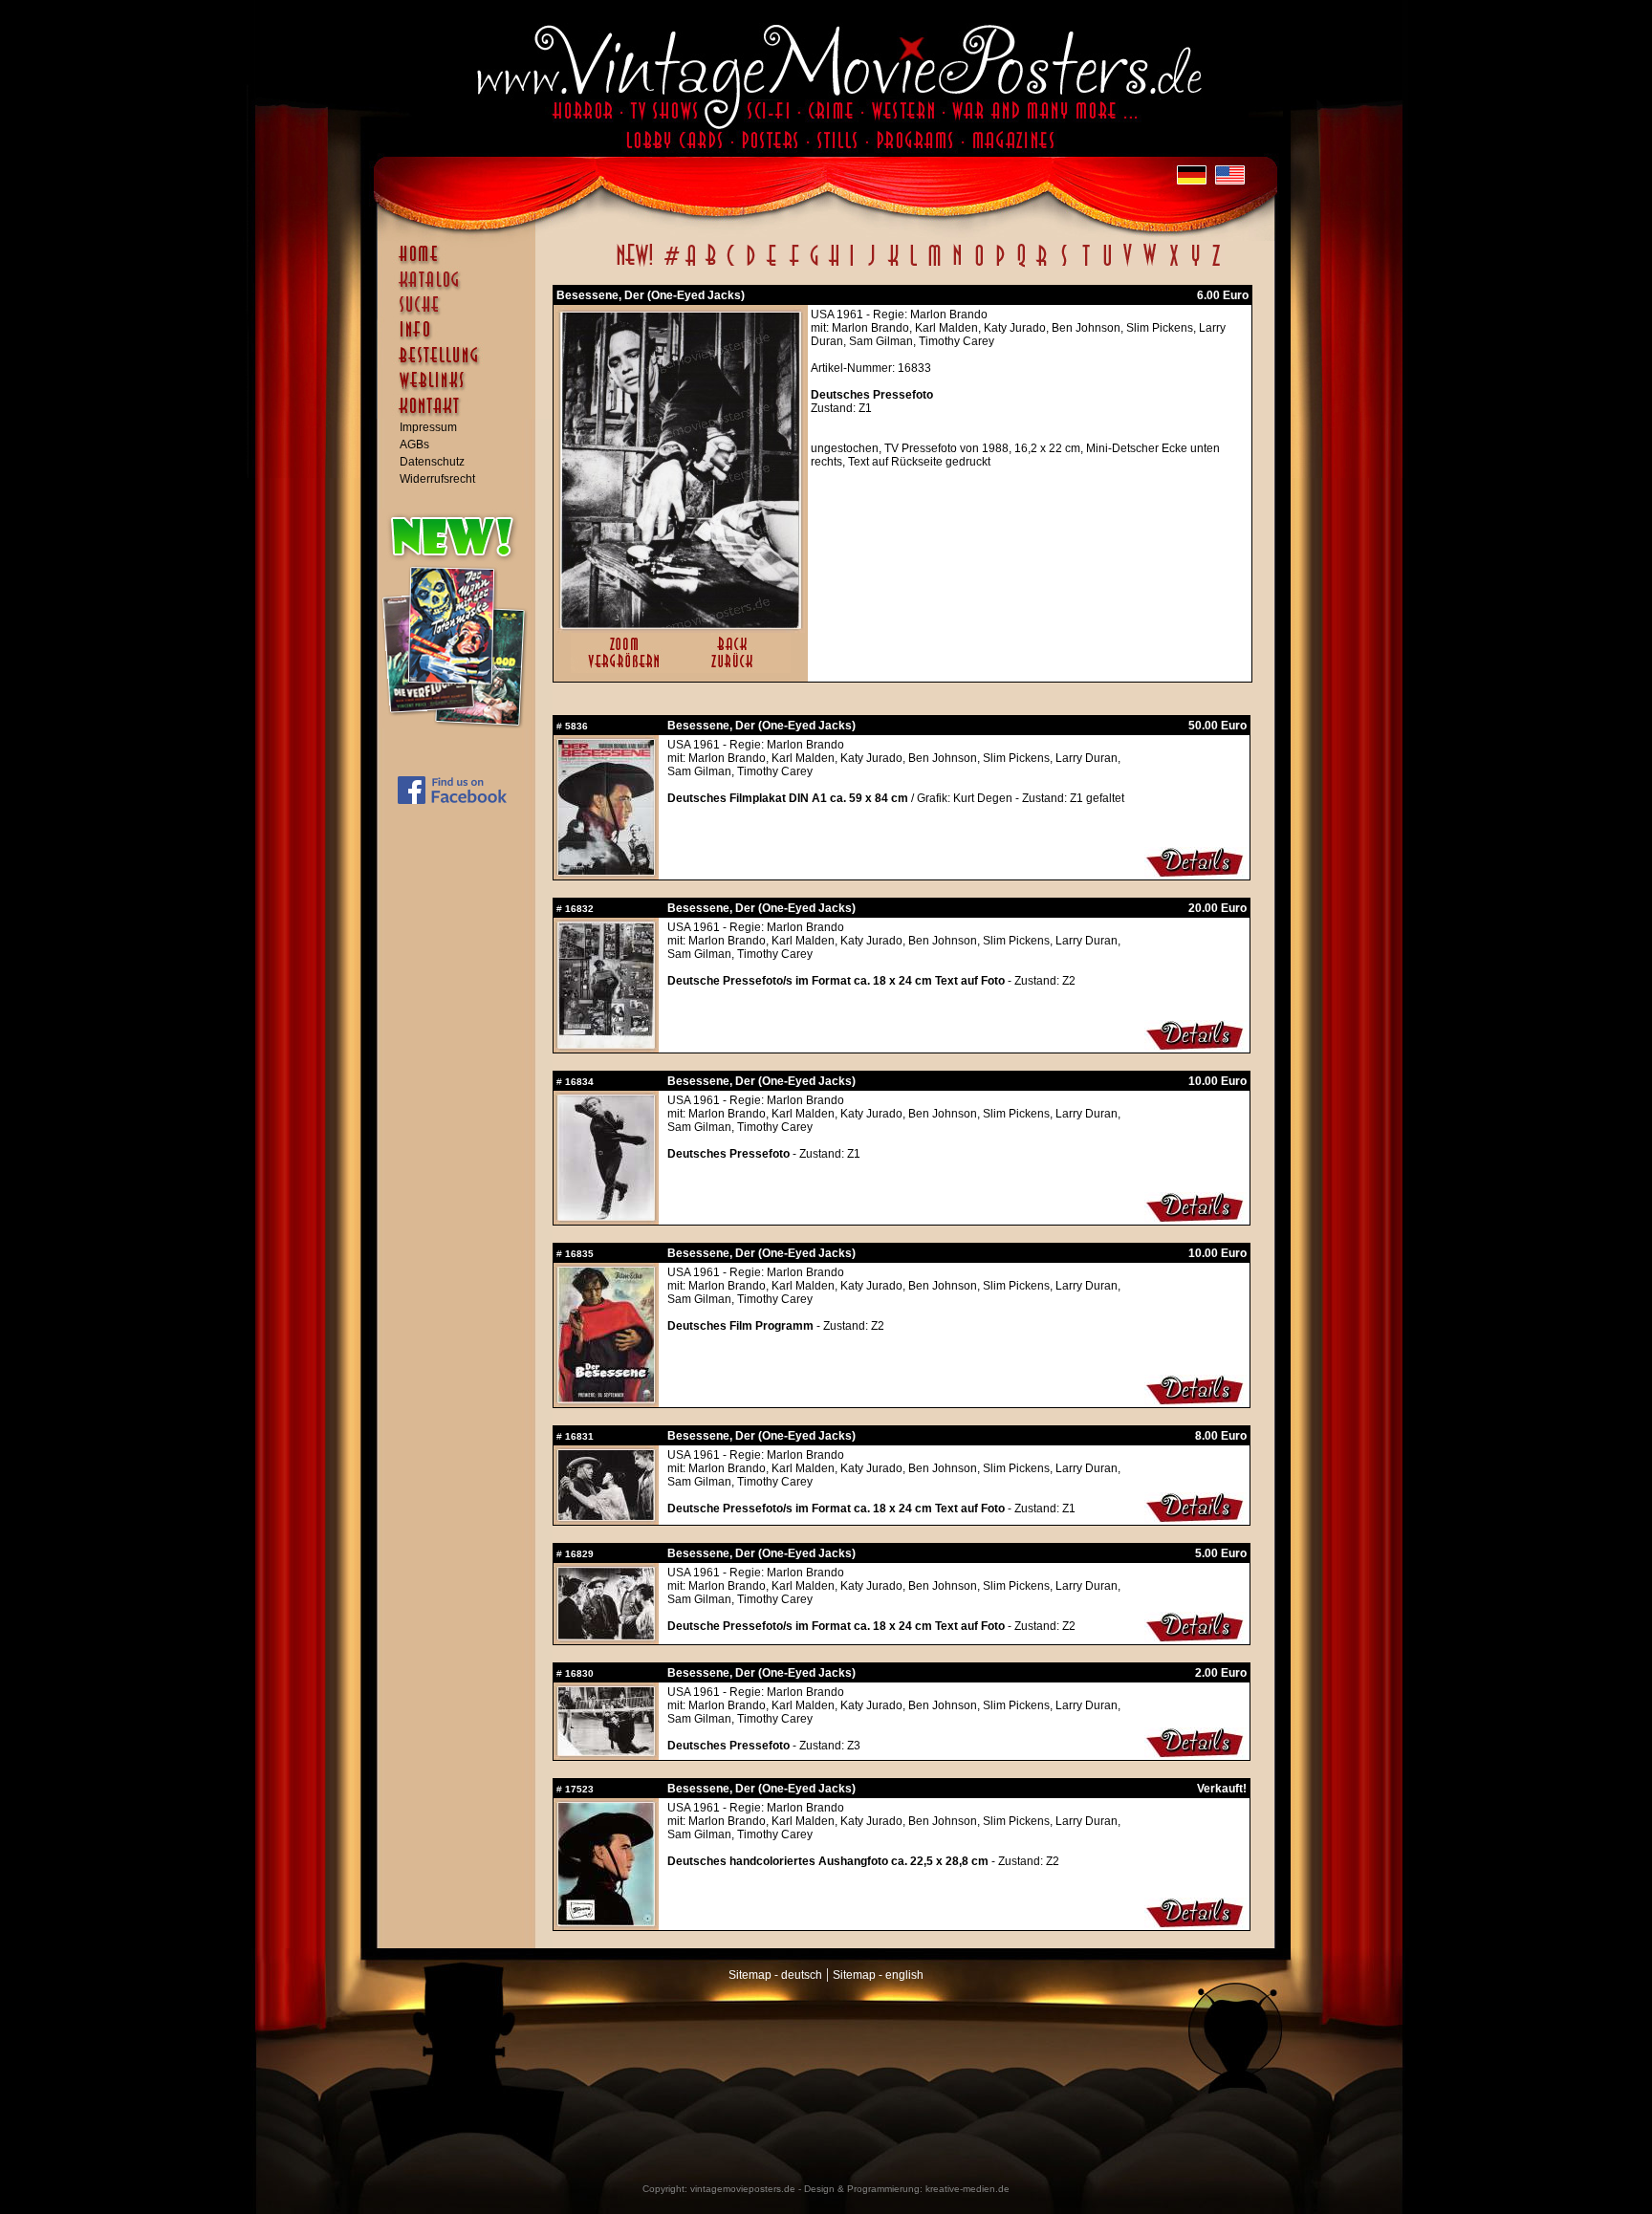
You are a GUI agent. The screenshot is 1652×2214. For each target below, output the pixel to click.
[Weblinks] (461, 390)
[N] (957, 266)
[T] (1086, 266)
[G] (814, 266)
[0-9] (670, 266)
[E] (772, 266)
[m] (935, 266)
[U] (1107, 266)
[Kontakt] (461, 415)
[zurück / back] (736, 669)
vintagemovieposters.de (743, 2189)
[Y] (1196, 266)
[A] (691, 266)
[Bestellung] (461, 364)
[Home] (461, 263)
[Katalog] (461, 288)
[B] (710, 266)
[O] (979, 266)
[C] (731, 266)
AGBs (414, 445)
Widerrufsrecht (437, 479)
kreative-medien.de (967, 2189)
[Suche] (461, 313)
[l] (913, 266)
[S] (1064, 266)
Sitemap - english (878, 1975)
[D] (751, 266)
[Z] (1216, 266)
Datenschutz (432, 462)
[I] (852, 266)
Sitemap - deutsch (775, 1975)
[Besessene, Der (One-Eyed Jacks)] (681, 624)
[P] (1000, 266)
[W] (1150, 266)
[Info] (461, 338)
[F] (794, 266)
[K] (893, 266)
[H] (834, 266)
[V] (1127, 266)
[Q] (1021, 266)
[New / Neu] (635, 266)
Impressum (428, 427)
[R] (1042, 266)
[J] (871, 266)
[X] (1174, 266)
